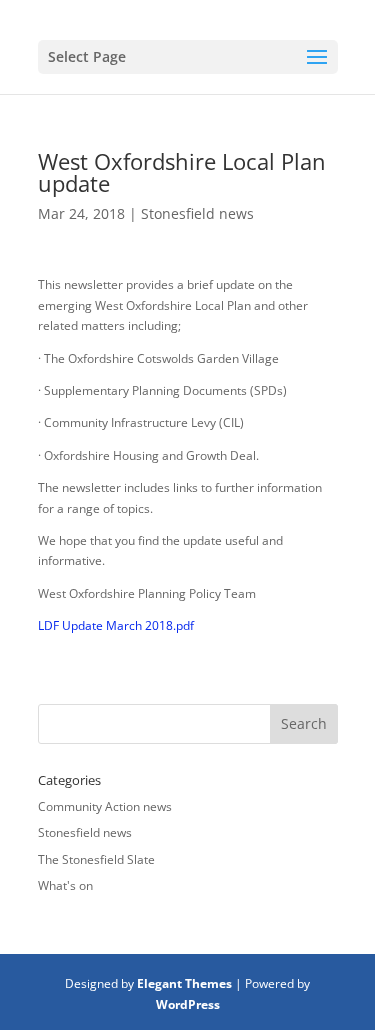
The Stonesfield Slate (96, 859)
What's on (65, 885)
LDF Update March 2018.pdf (116, 625)
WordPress (188, 1004)
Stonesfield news (197, 213)
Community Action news (105, 806)
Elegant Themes (184, 983)
